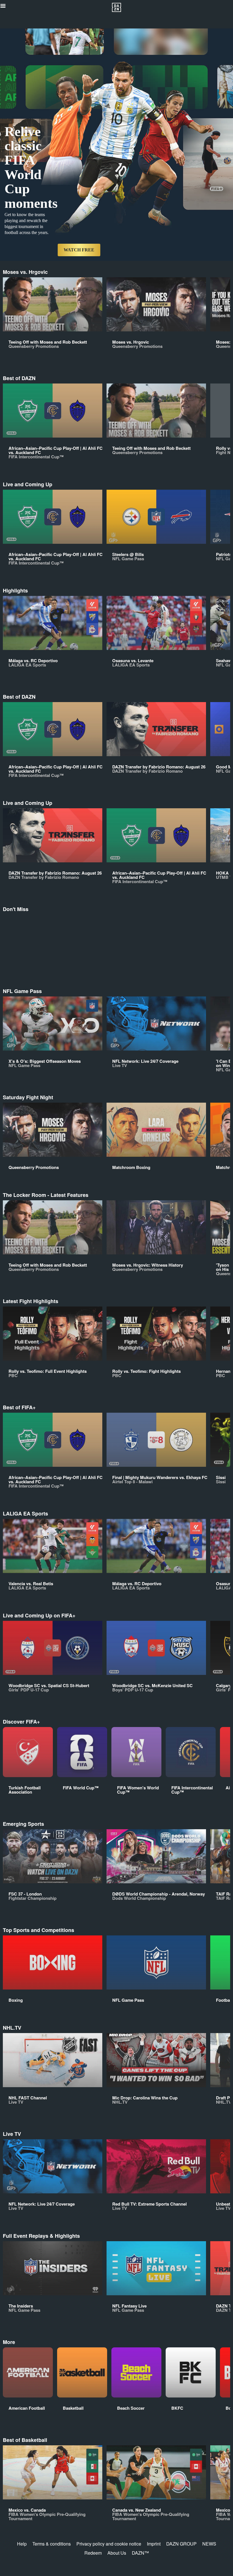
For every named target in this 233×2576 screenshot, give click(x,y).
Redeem (93, 2553)
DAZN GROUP (181, 2544)
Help (22, 2544)
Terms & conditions (52, 2544)
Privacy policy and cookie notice (109, 2544)
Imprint (154, 2544)
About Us (117, 2553)
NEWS (209, 2544)
